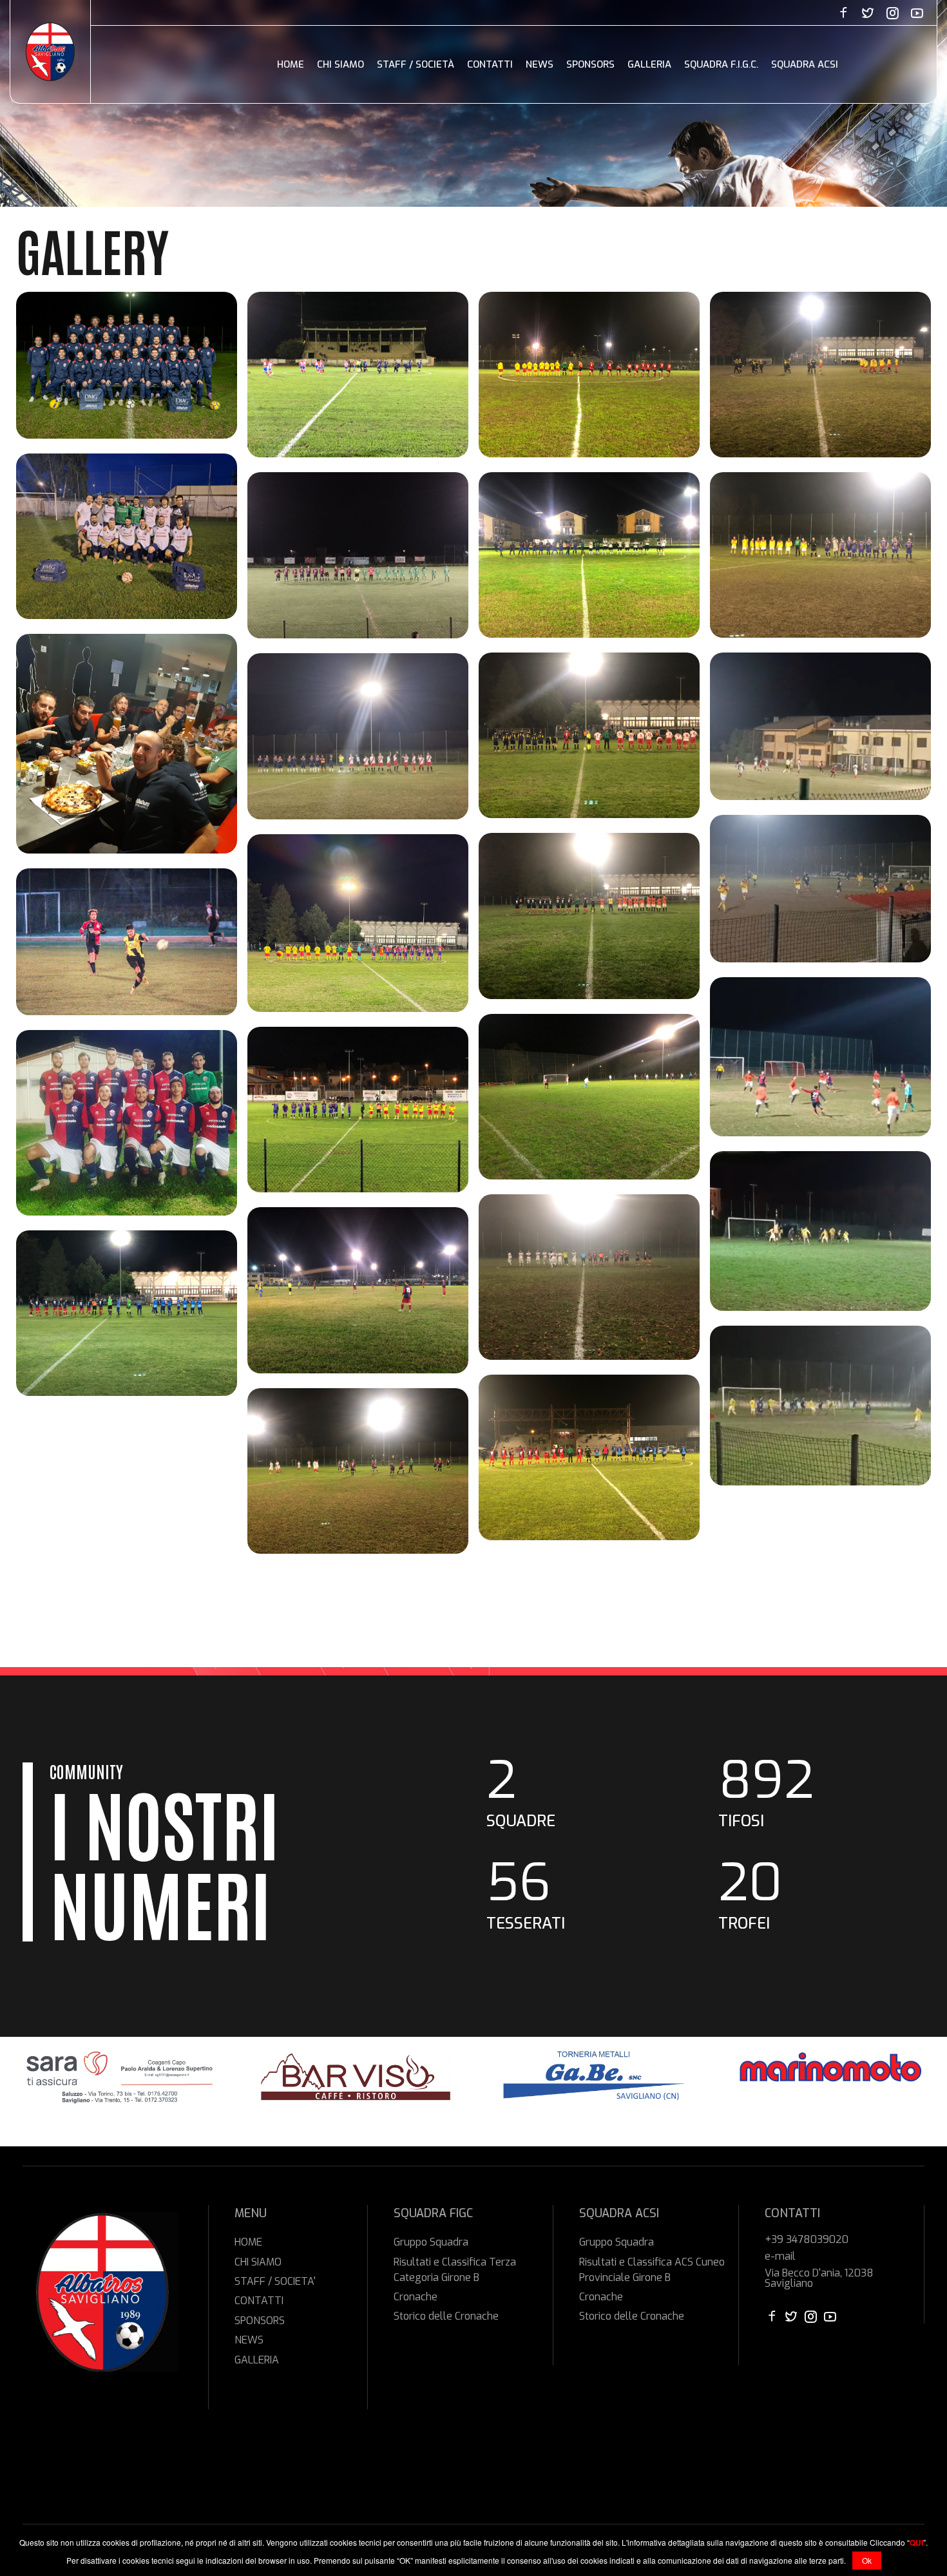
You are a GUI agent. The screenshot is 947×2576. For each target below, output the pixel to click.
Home (291, 64)
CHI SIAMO (258, 2262)
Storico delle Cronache (446, 2316)
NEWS (249, 2340)
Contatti (490, 64)
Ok (867, 2560)
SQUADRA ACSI (805, 64)
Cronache (416, 2297)
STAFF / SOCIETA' (275, 2281)
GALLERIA (257, 2360)
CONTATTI (259, 2301)
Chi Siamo (340, 64)
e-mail (780, 2256)
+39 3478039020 (807, 2240)
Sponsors (590, 64)
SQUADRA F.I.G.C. (721, 64)
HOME (248, 2242)
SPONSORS (260, 2321)
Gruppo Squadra (431, 2242)
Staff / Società (416, 64)
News (540, 64)
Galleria (649, 64)
